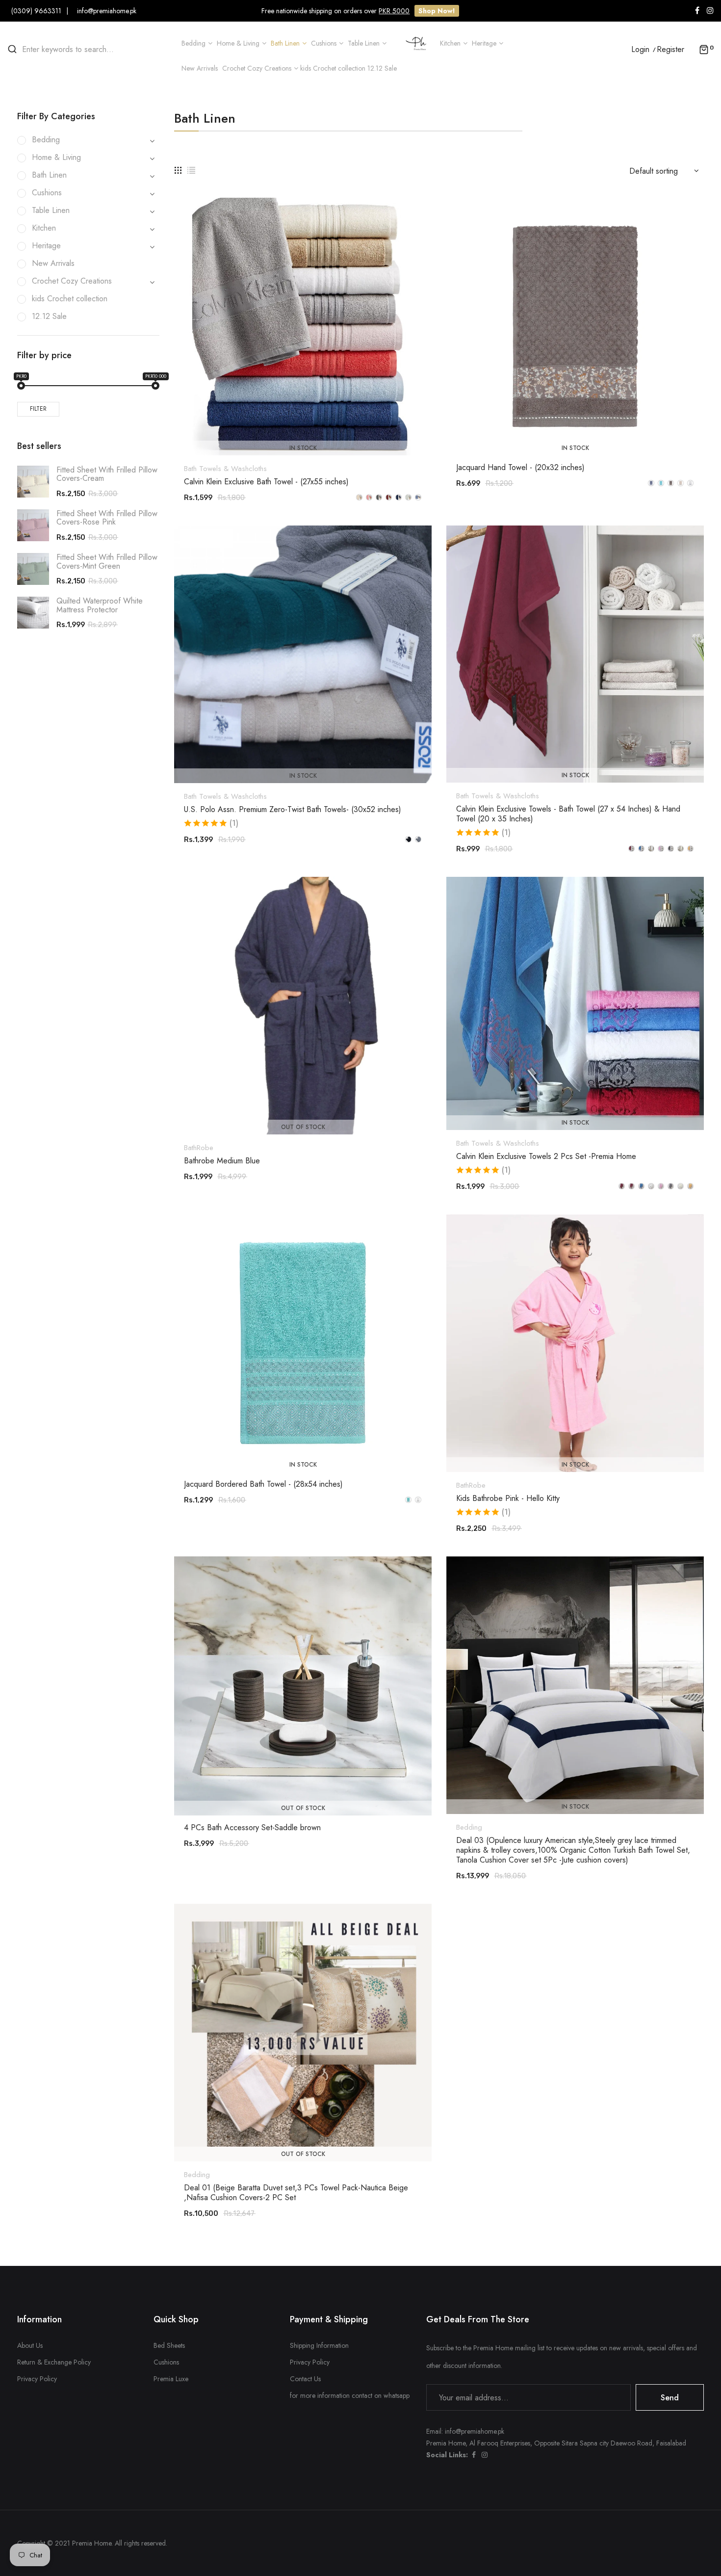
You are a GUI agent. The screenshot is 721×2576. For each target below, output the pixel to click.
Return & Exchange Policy (54, 2362)
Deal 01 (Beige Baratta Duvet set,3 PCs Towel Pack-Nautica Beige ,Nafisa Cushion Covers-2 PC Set (296, 2193)
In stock (303, 448)
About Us (30, 2345)
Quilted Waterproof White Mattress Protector (100, 605)
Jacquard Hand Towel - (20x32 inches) (520, 468)
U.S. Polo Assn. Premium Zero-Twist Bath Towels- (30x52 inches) (293, 810)
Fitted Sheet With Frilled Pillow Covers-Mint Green (107, 562)
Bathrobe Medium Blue (222, 1161)
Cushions (166, 2362)
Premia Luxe (171, 2379)
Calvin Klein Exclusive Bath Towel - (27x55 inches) (266, 482)
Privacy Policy (37, 2379)
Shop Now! (437, 11)
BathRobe (199, 1148)
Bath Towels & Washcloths (225, 469)
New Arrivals (53, 263)
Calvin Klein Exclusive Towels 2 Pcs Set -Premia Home (546, 1157)
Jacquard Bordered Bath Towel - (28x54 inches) (263, 1484)
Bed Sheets (169, 2345)
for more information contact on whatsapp (350, 2395)
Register (670, 50)
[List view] (191, 169)
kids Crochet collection (70, 299)
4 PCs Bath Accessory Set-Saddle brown (252, 1828)
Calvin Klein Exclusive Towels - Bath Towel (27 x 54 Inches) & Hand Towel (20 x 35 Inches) (568, 814)
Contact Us (305, 2379)
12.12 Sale (49, 316)
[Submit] (308, 1107)
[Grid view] (178, 169)
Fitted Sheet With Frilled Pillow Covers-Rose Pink (107, 518)
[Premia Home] (418, 42)
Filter (38, 409)
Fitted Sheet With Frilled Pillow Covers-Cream (107, 474)
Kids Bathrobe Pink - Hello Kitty (508, 1498)
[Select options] (308, 428)
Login (640, 50)
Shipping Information (319, 2345)
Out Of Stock (303, 1127)
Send (670, 2398)
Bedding (469, 1827)
